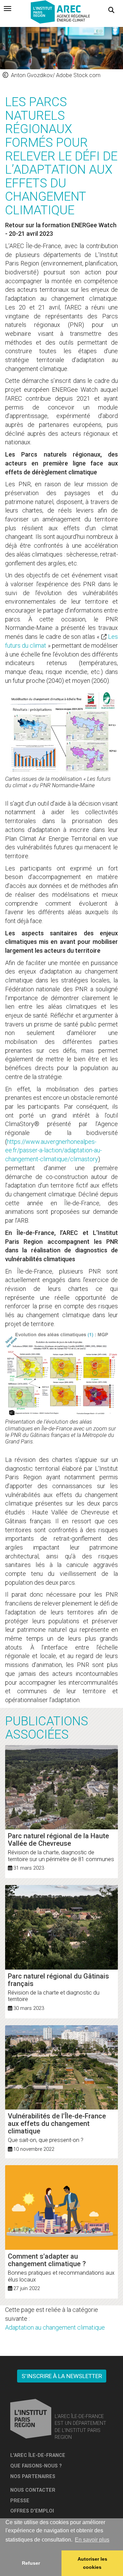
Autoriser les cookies (92, 2563)
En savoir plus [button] (92, 2540)
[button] (111, 10)
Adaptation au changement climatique (55, 2327)
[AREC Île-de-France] (61, 13)
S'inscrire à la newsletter (62, 2376)
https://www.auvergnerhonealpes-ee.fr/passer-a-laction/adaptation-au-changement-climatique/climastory (53, 1150)
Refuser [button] (31, 2563)
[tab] (8, 9)
